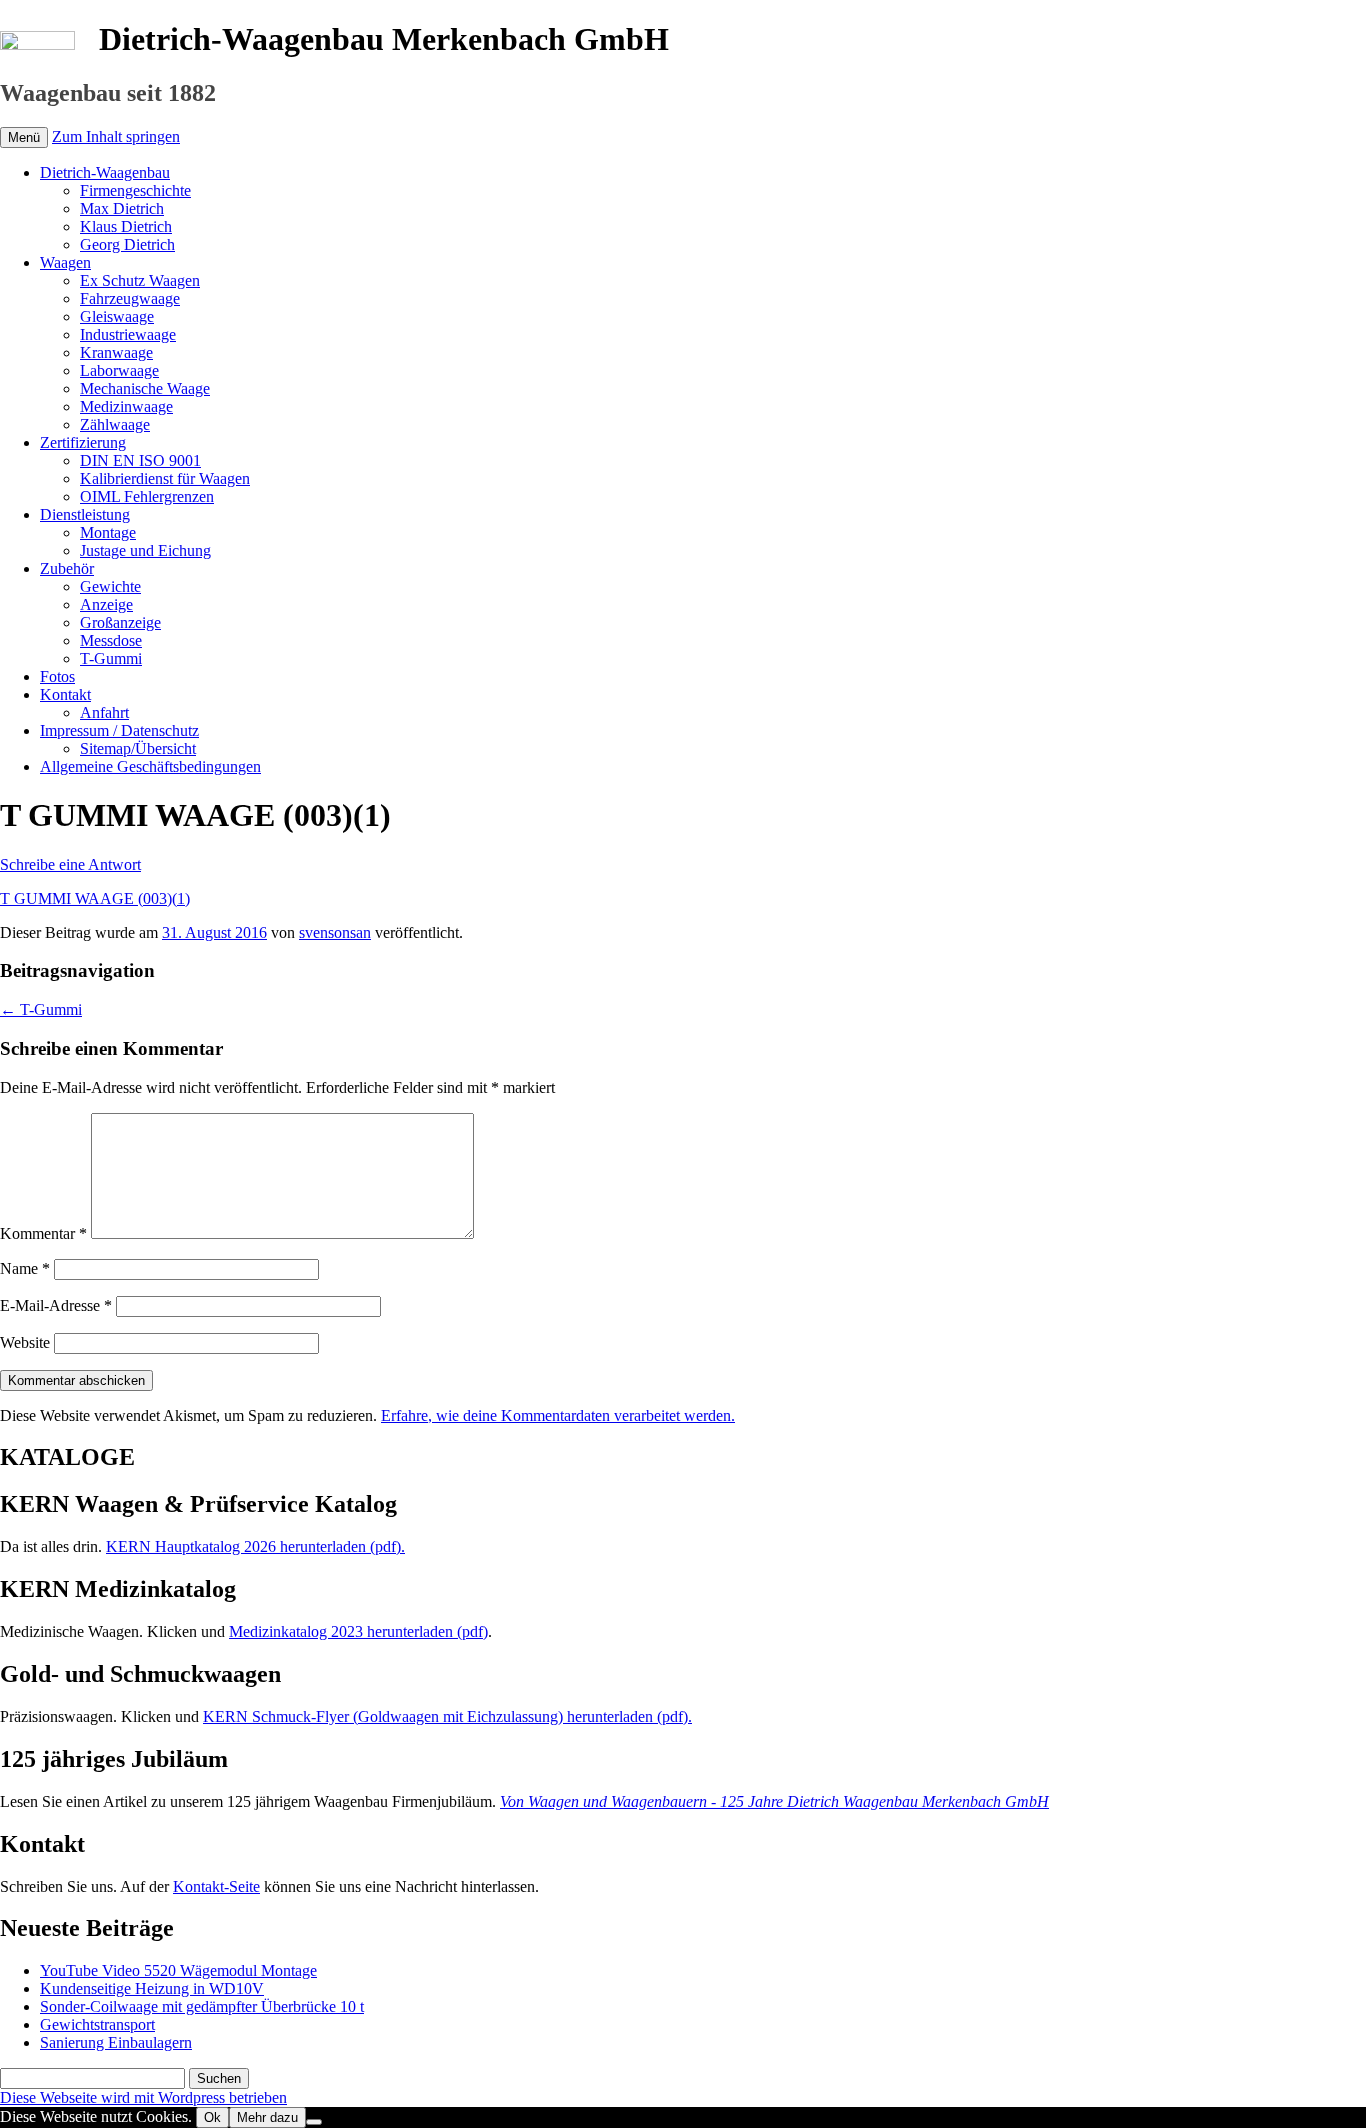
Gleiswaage (117, 316)
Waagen (65, 262)
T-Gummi (111, 658)
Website (25, 1342)
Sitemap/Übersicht (138, 748)
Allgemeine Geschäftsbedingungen (150, 766)
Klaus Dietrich (126, 226)
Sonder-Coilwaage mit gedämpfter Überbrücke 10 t (202, 2006)
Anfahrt (104, 712)
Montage (108, 532)
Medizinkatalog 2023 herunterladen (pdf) (358, 1631)
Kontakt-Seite (216, 1886)
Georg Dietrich (127, 244)
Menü (24, 137)
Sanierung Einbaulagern (116, 2042)
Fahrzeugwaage (130, 298)
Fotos (57, 676)
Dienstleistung (85, 514)
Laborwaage (119, 370)
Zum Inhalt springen (116, 136)
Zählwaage (115, 424)
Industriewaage (128, 334)
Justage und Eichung (145, 550)
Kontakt (65, 694)
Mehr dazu (267, 2117)
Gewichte (110, 586)
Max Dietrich (122, 208)
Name (25, 1268)
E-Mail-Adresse (56, 1305)
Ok (212, 2117)
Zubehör (67, 568)
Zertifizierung (83, 442)
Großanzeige (120, 622)
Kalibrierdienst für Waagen (165, 478)
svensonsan (335, 932)
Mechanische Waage (145, 388)
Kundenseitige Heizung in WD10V (152, 1988)
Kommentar (43, 1233)
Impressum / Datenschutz (119, 730)
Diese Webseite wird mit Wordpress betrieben (143, 2097)
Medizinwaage (126, 406)
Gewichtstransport (97, 2024)
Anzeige (106, 604)
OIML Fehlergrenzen (147, 496)
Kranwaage (116, 352)
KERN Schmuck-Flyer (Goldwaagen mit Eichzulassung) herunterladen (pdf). (447, 1716)
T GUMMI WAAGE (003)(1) (95, 898)
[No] (314, 2122)
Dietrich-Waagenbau (105, 172)
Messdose (111, 640)
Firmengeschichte (135, 190)
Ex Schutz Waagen (140, 280)
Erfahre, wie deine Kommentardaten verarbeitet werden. (558, 1415)
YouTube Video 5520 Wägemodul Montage (178, 1970)
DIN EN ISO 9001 (140, 460)
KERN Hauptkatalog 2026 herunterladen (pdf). (255, 1546)
